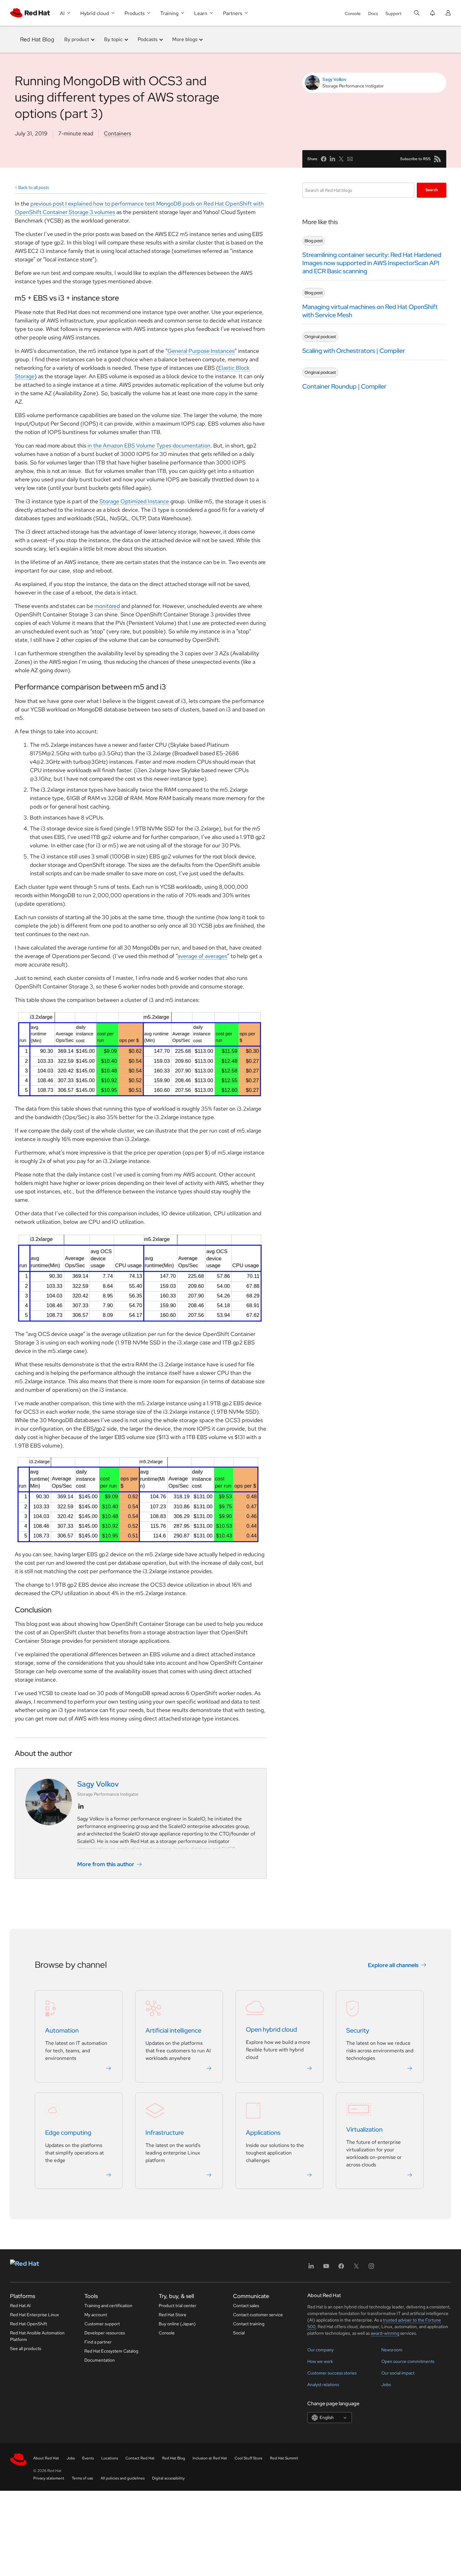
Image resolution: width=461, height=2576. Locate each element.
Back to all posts (34, 187)
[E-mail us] (350, 159)
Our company (321, 2350)
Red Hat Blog (37, 39)
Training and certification (108, 2306)
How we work (320, 2361)
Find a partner (98, 2342)
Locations (110, 2458)
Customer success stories (332, 2373)
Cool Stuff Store (249, 2458)
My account (96, 2315)
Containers (117, 133)
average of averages (202, 956)
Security (358, 2030)
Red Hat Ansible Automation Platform (37, 2336)
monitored (107, 606)
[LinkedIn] (311, 2268)
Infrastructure (165, 2133)
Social (239, 2333)
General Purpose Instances (201, 351)
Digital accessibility (168, 2478)
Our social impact (398, 2373)
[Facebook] (341, 2268)
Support (393, 13)
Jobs (386, 2385)
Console (353, 13)
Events (88, 2458)
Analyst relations (323, 2385)
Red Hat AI (20, 2306)
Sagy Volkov (334, 79)
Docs (373, 13)
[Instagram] (371, 2268)
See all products (26, 2348)
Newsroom (392, 2350)
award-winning (385, 2333)
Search (432, 190)
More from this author (106, 1864)
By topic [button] (113, 39)
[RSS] (437, 159)
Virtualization (364, 2129)
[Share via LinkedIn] (332, 159)
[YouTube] (326, 2268)
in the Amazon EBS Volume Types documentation (149, 445)
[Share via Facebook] (324, 159)
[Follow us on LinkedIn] (81, 1806)
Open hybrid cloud (271, 2029)
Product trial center (178, 2306)
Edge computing (68, 2133)
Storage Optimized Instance (134, 501)
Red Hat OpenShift (29, 2324)
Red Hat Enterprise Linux (34, 2315)
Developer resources (105, 2333)
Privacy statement (49, 2478)
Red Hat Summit (284, 2458)
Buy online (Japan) (177, 2324)
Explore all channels (393, 1965)
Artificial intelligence (173, 2030)
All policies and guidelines (123, 2478)
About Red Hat (46, 2458)
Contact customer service (258, 2315)
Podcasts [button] (148, 39)
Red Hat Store (172, 2315)
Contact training (249, 2324)
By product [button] (77, 39)
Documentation (100, 2360)
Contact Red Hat (140, 2458)
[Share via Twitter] (341, 159)
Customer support (102, 2324)
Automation (62, 2030)
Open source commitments (408, 2361)
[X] (356, 2268)
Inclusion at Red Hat (210, 2458)
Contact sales (246, 2306)
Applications (263, 2133)
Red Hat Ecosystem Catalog (111, 2351)
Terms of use (82, 2478)
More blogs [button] (185, 39)
